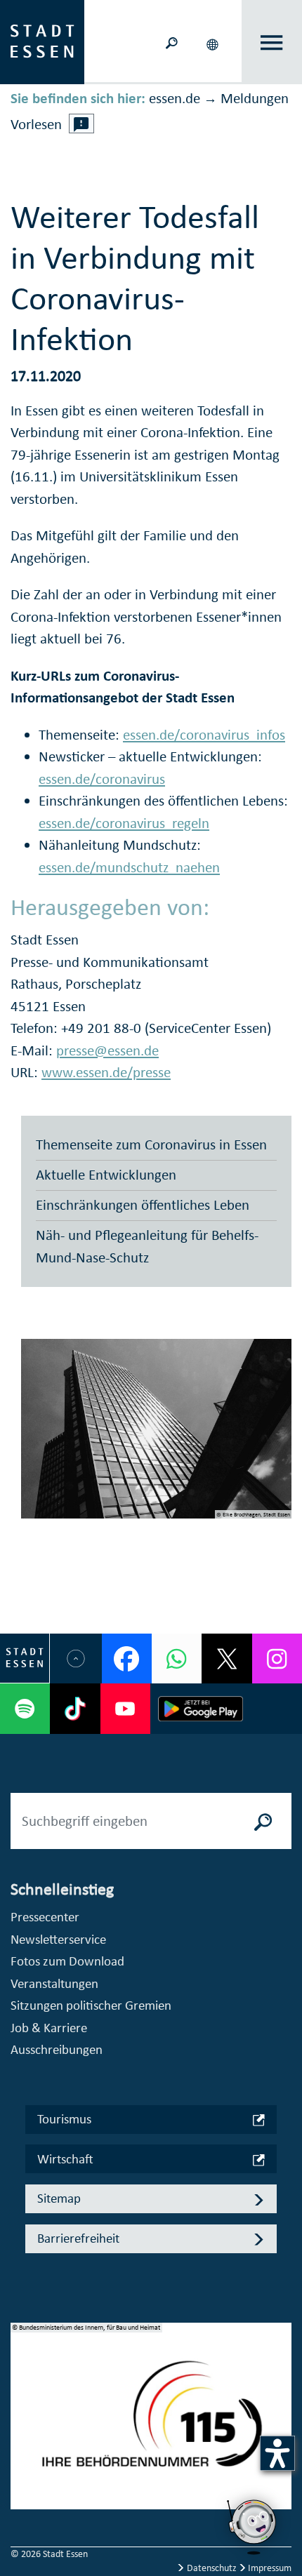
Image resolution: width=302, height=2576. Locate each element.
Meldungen (255, 98)
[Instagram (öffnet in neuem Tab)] (277, 1659)
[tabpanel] (151, 2424)
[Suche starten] (263, 1821)
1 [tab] (22, 2398)
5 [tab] (22, 2488)
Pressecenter (45, 1917)
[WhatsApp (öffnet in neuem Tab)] (177, 1659)
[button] (214, 42)
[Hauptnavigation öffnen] (272, 42)
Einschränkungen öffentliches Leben (143, 1205)
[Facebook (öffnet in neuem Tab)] (127, 1659)
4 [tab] (22, 2466)
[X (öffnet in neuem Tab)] (226, 1659)
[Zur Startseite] (42, 41)
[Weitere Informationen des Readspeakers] (81, 124)
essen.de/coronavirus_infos (204, 735)
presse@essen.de (107, 1050)
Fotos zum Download (67, 1961)
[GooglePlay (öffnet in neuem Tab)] (201, 1708)
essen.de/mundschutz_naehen (129, 867)
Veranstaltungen (54, 1983)
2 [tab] (22, 2421)
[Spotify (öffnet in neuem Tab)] (25, 1708)
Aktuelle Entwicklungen (106, 1175)
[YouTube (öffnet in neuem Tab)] (125, 1708)
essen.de (175, 98)
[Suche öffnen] (171, 42)
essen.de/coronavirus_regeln (124, 823)
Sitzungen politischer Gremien (91, 2005)
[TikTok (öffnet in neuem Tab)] (75, 1708)
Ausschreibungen (57, 2049)
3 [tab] (22, 2443)
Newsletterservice (58, 1939)
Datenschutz (212, 2568)
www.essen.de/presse (106, 1072)
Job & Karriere (49, 2028)
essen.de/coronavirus (102, 779)
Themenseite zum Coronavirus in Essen (151, 1144)
